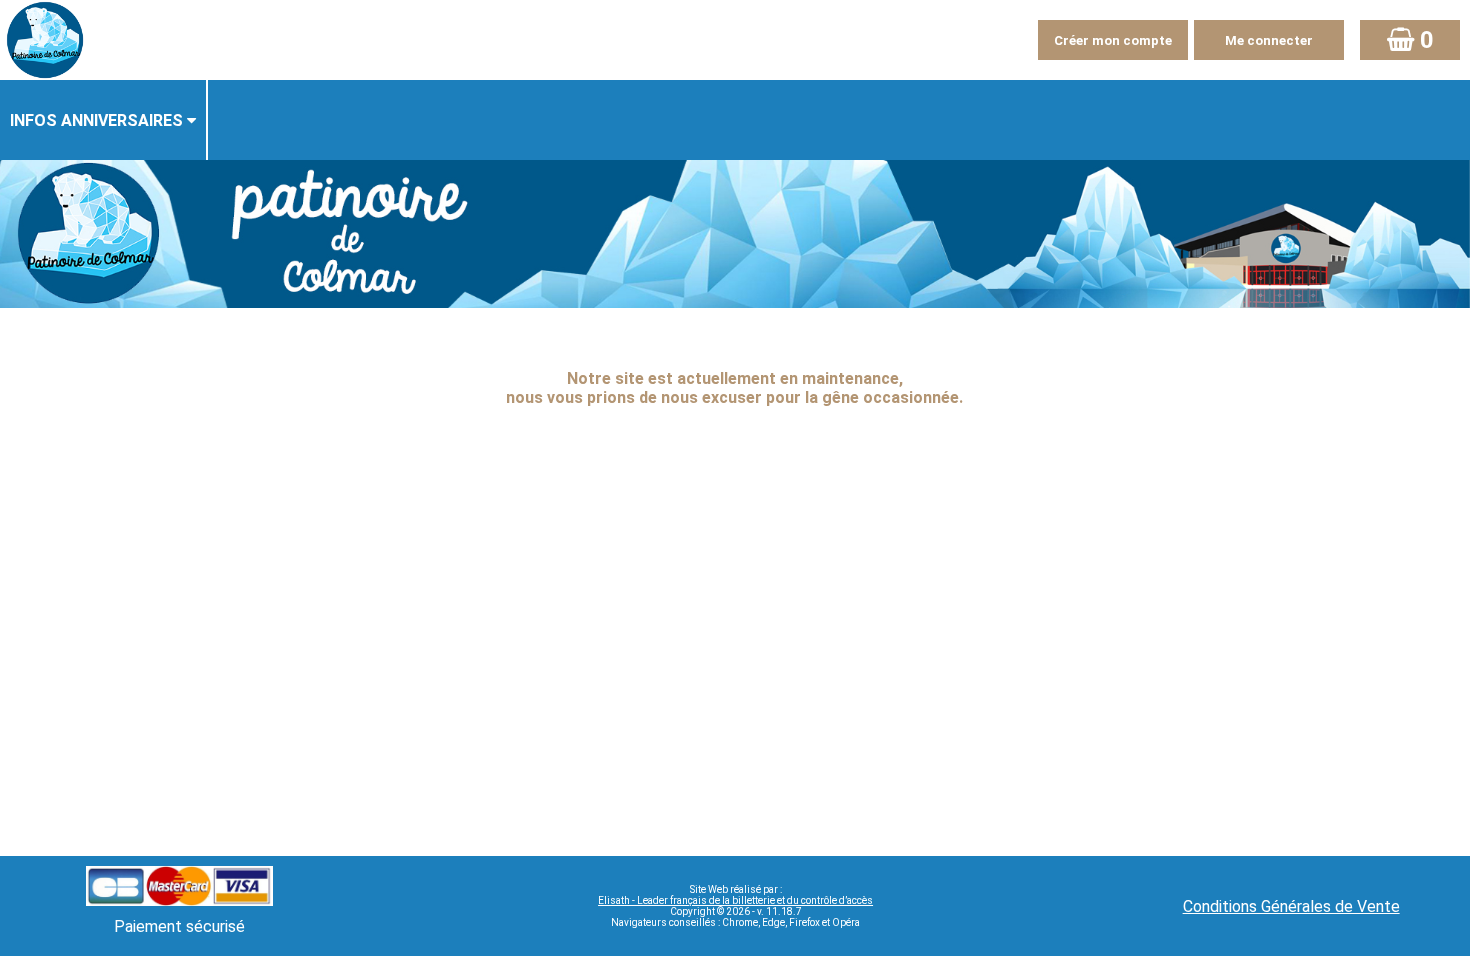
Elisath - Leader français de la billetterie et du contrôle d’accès (735, 900)
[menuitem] (104, 120)
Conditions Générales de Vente (1291, 906)
